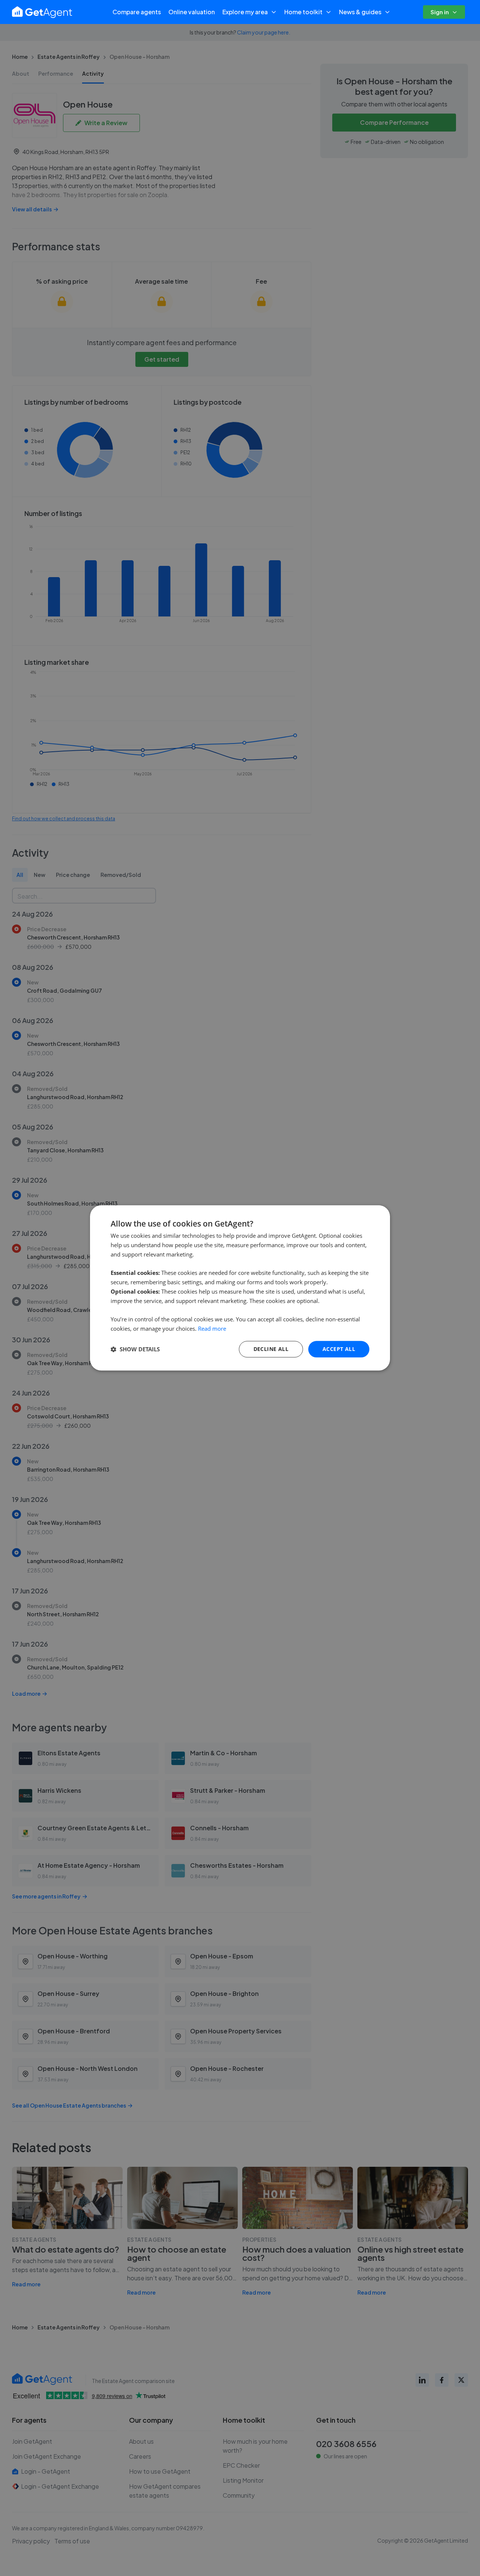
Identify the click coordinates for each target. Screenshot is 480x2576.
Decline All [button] (271, 1349)
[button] (135, 1349)
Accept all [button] (339, 1349)
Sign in (440, 12)
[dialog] (240, 1288)
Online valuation (192, 12)
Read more (212, 1328)
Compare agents (137, 12)
